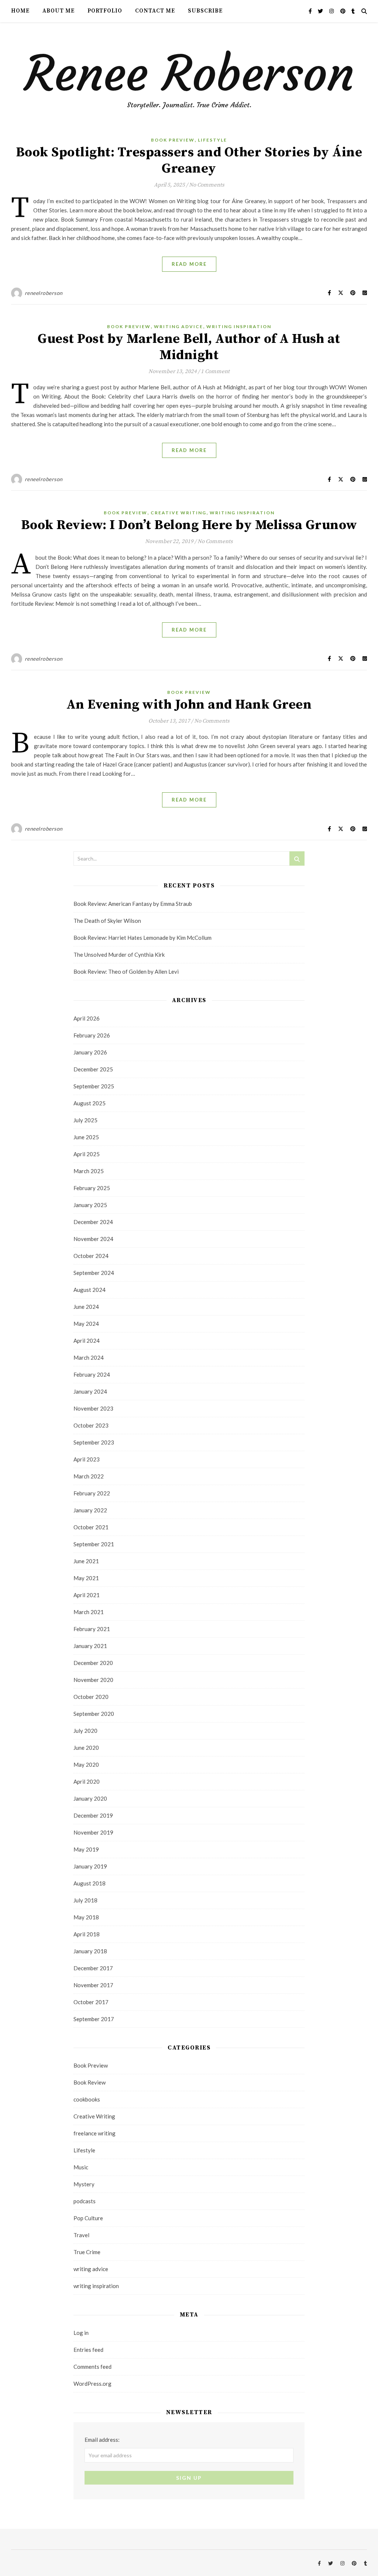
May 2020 (86, 1765)
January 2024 (90, 1391)
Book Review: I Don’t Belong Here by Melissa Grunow (189, 525)
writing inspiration (239, 326)
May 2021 (86, 1578)
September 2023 (94, 1442)
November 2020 (93, 1680)
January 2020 (90, 1798)
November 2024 (93, 1239)
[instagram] (332, 11)
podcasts (85, 2201)
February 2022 (92, 1493)
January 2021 (90, 1646)
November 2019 (93, 1832)
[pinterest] (343, 11)
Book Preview (173, 140)
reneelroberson (44, 293)
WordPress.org (92, 2384)
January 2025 (90, 1205)
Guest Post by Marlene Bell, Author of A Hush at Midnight (189, 347)
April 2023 (87, 1459)
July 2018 (85, 1900)
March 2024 (89, 1357)
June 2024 (86, 1307)
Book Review (90, 2082)
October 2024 (91, 1256)
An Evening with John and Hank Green (189, 705)
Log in (81, 2333)
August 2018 (90, 1883)
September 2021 (94, 1544)
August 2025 (90, 1103)
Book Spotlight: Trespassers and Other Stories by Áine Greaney (189, 161)
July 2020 (85, 1731)
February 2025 (92, 1188)
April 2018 (87, 1934)
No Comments (207, 185)
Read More (189, 264)
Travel (81, 2235)
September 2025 (94, 1086)
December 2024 (93, 1222)
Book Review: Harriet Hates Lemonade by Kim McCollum (142, 938)
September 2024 (94, 1273)
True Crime (87, 2252)
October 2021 (91, 1527)
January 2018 (90, 1951)
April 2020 (87, 1781)
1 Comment (215, 371)
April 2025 (87, 1154)
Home (20, 11)
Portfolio (105, 11)
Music (81, 2167)
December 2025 (93, 1069)
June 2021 (86, 1561)
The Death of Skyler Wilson (107, 921)
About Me (59, 11)
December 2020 (93, 1663)
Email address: (102, 2440)
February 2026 (92, 1035)
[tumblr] (353, 11)
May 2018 (86, 1917)
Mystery (84, 2184)
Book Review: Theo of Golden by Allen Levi (126, 971)
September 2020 (94, 1714)
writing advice (178, 326)
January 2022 (90, 1510)
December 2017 (93, 1968)
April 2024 (87, 1341)
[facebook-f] (311, 11)
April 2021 (87, 1595)
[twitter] (321, 11)
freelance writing (94, 2133)
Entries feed (88, 2350)
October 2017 (91, 2002)
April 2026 (87, 1018)
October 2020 (91, 1697)
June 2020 (86, 1748)
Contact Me (155, 11)
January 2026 (90, 1052)
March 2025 (89, 1171)
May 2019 (86, 1849)
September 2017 (94, 2019)
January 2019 (90, 1866)
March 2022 (89, 1476)
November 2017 (93, 1985)
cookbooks (87, 2099)
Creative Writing (178, 513)
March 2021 (89, 1612)
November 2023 (93, 1408)
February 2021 (92, 1629)
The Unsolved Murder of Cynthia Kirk (119, 955)
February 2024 (92, 1374)
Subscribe (205, 11)
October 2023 (91, 1425)
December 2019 (93, 1815)
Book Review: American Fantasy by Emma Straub (133, 904)
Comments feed (92, 2367)
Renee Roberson (189, 74)
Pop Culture (88, 2218)
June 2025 (86, 1137)
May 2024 (86, 1324)
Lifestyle (212, 140)
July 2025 (85, 1120)
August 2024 (90, 1290)
